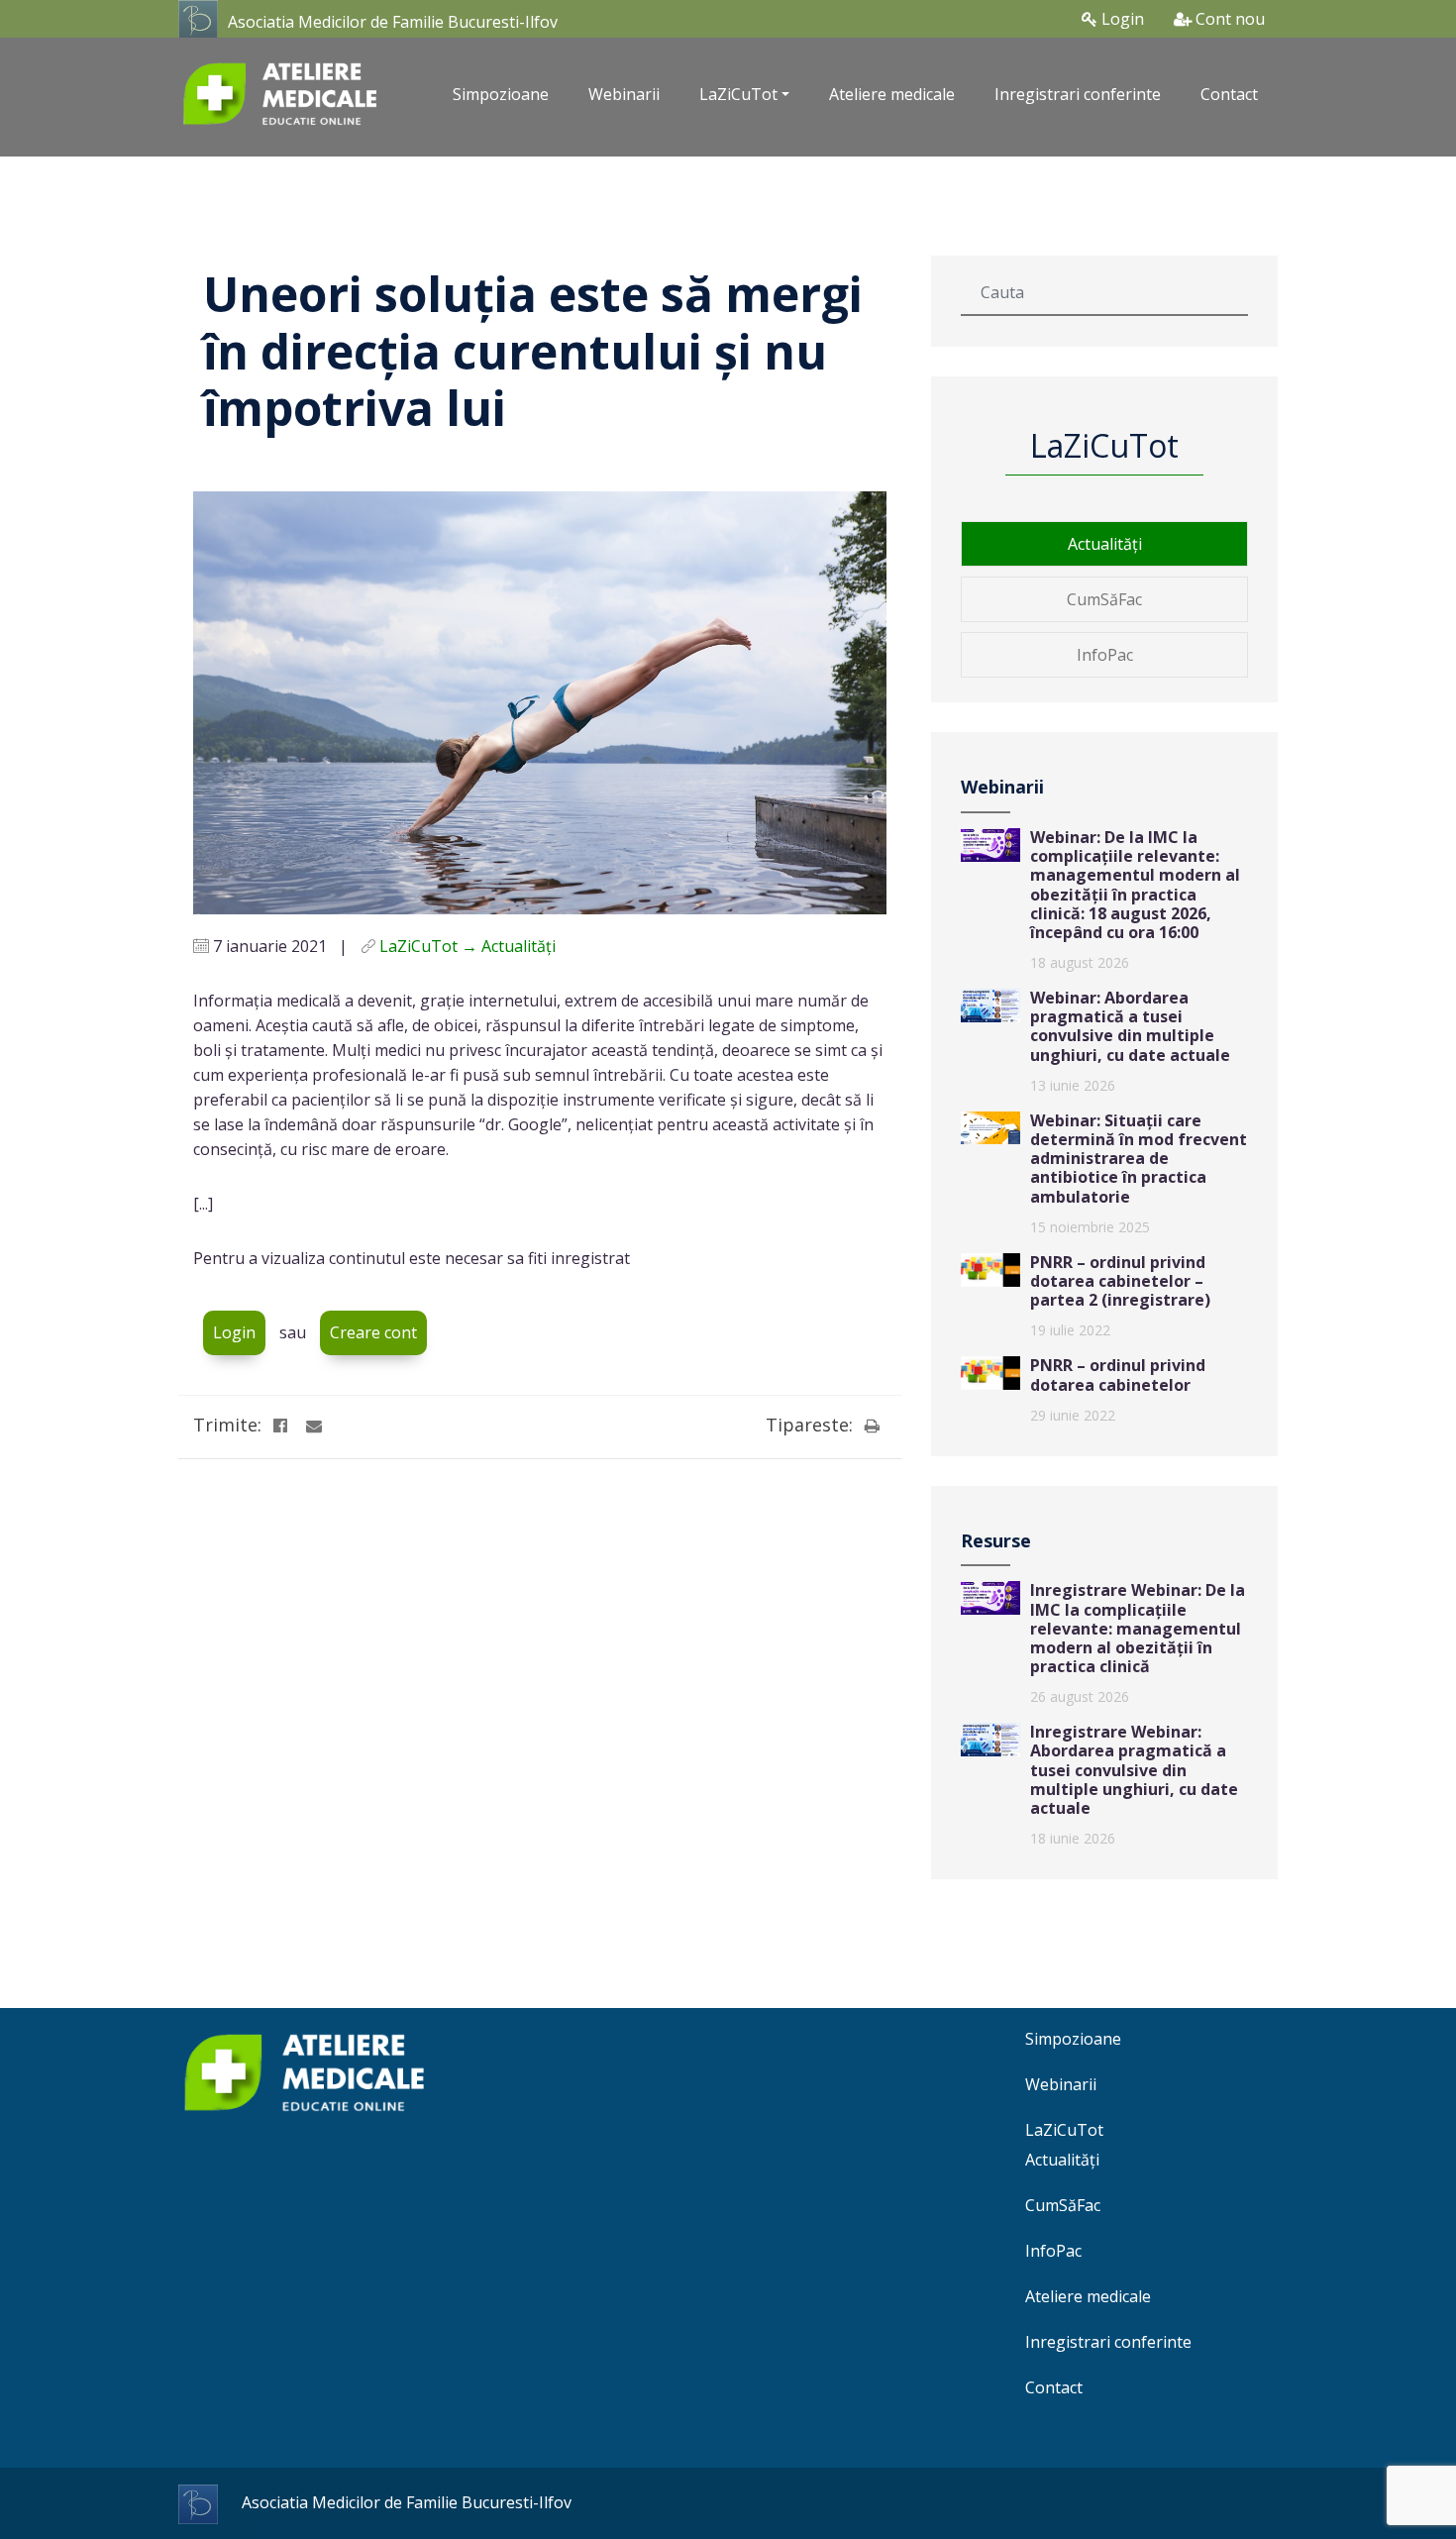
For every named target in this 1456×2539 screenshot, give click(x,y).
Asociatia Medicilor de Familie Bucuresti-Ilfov (393, 22)
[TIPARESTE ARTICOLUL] (872, 1426)
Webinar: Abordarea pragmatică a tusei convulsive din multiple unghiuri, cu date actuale (1130, 1026)
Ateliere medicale (892, 94)
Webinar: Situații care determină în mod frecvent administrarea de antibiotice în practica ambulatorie (1139, 1159)
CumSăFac (1104, 599)
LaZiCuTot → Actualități (468, 946)
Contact (1229, 94)
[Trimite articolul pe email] (314, 1426)
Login (1121, 19)
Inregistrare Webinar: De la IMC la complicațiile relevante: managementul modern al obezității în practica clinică (1138, 1628)
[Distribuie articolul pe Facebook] (280, 1426)
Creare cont (373, 1332)
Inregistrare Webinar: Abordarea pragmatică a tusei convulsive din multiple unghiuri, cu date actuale (1134, 1770)
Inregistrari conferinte (1078, 94)
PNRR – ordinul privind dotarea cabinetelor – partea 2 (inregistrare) (1120, 1281)
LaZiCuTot (1064, 2130)
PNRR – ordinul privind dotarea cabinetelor (1118, 1375)
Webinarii (624, 94)
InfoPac (1105, 655)
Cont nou (1228, 19)
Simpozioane (501, 94)
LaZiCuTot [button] (738, 94)
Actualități (1105, 544)
